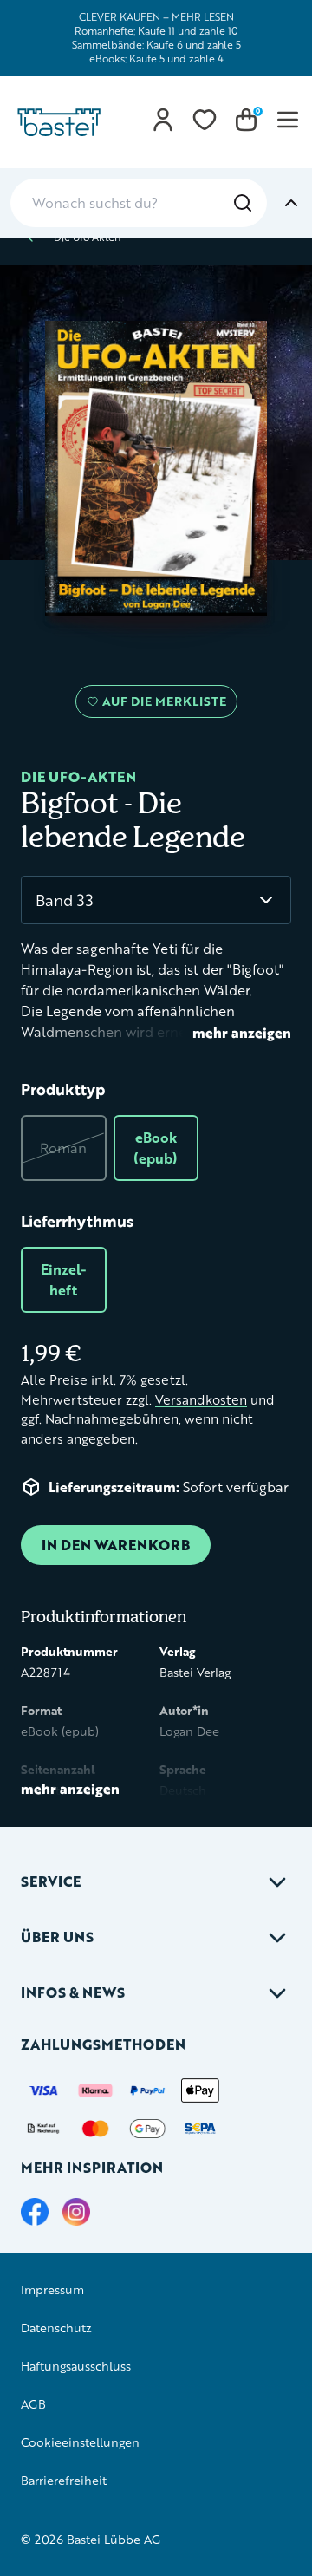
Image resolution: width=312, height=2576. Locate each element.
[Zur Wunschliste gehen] (205, 120)
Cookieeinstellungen (80, 2442)
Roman (63, 1148)
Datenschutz (56, 2328)
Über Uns (57, 1937)
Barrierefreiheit (64, 2480)
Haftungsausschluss (76, 2366)
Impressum (52, 2289)
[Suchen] (243, 203)
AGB (33, 2404)
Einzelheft (63, 1279)
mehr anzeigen (242, 1033)
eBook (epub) (156, 1148)
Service (51, 1881)
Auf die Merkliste (162, 705)
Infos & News (73, 1992)
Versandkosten (201, 1400)
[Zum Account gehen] (163, 120)
